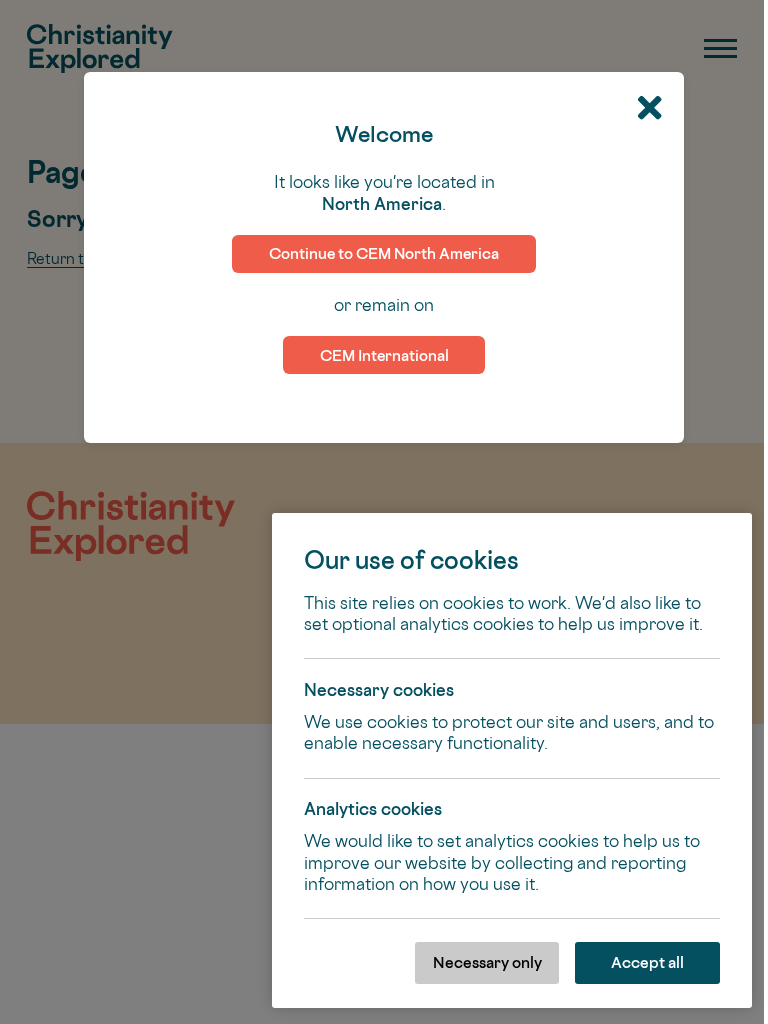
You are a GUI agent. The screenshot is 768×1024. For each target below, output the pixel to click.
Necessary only (487, 962)
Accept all (647, 962)
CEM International (384, 355)
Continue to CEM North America (384, 253)
